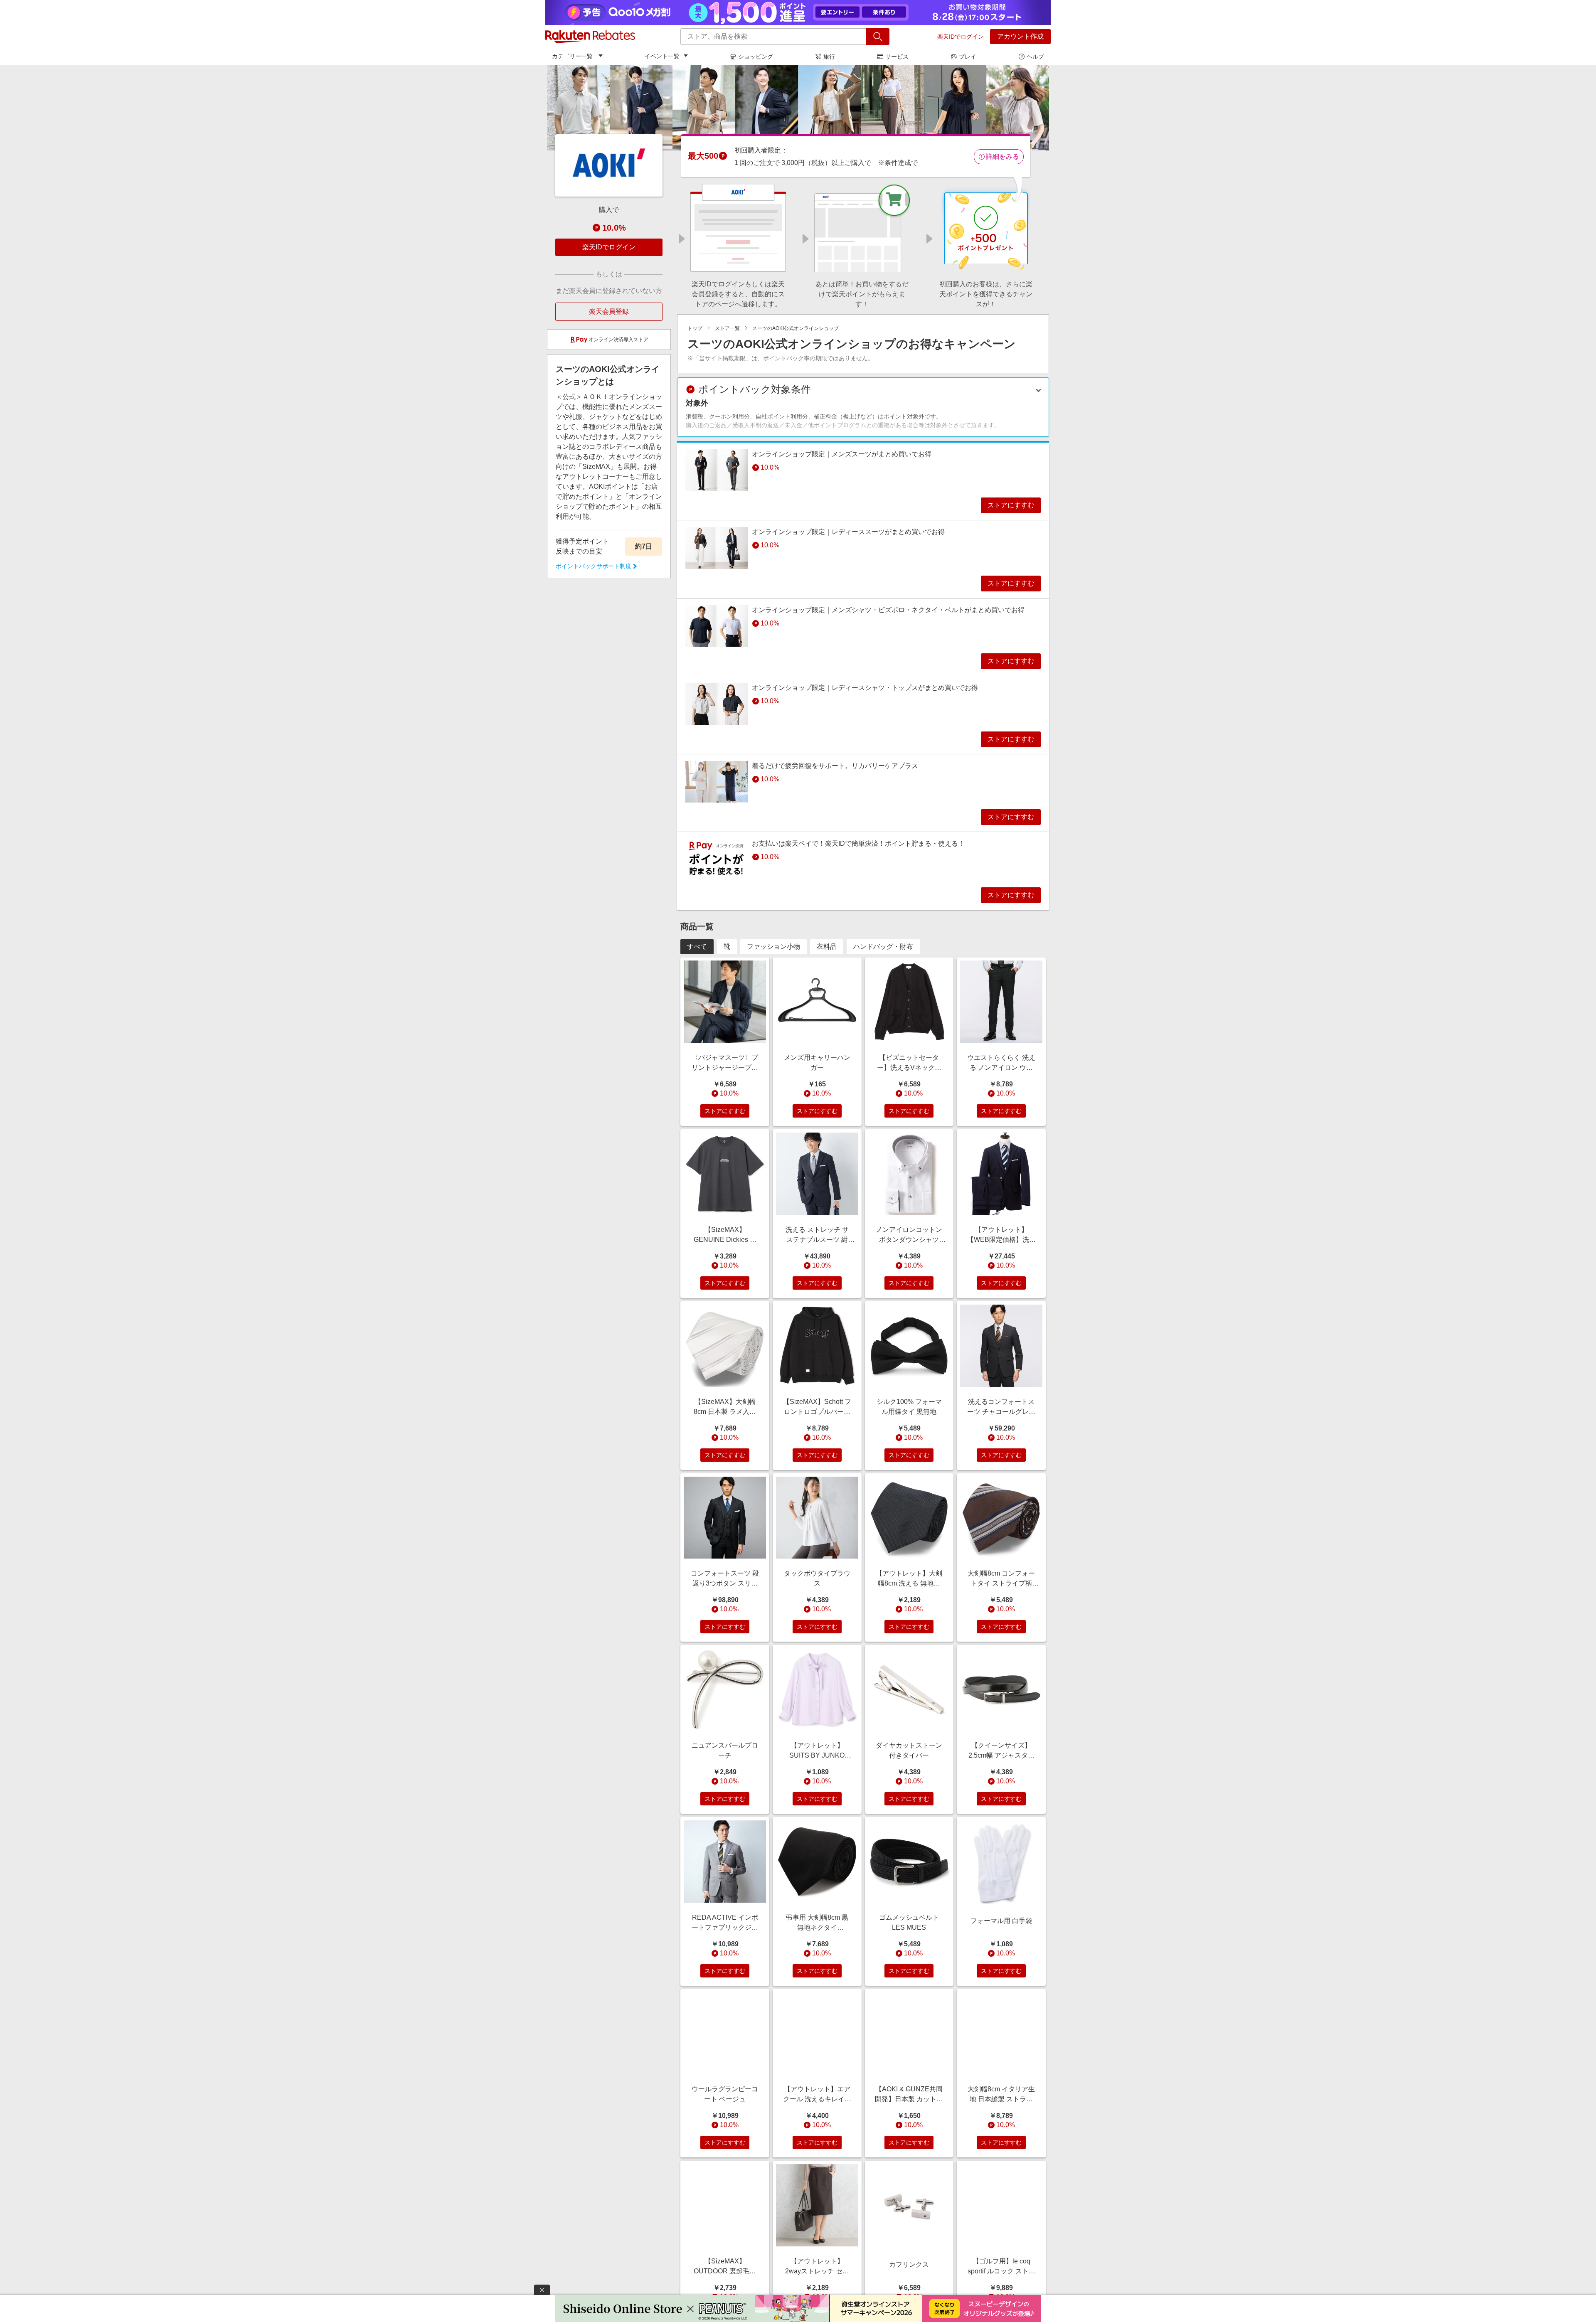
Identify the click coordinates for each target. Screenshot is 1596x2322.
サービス (897, 57)
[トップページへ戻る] (590, 37)
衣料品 (827, 947)
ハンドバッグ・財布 (883, 947)
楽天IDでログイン (961, 37)
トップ (695, 328)
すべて (697, 947)
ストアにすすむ (1011, 505)
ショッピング (756, 57)
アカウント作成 (1020, 36)
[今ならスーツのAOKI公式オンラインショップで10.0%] (798, 108)
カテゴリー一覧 (572, 56)
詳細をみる (1002, 156)
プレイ (968, 57)
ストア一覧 (727, 328)
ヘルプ (1035, 57)
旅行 (829, 57)
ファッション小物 (773, 947)
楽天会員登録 (609, 311)
